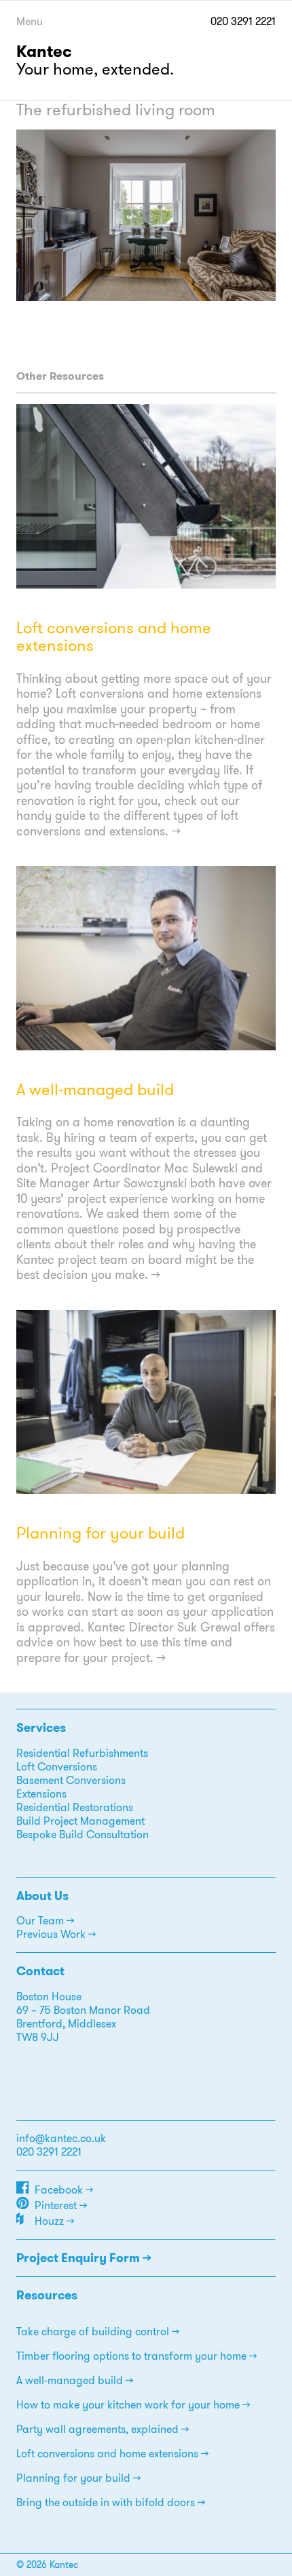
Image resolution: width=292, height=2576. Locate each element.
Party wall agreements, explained (97, 2429)
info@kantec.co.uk (61, 2138)
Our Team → (45, 1921)
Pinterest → (61, 2205)
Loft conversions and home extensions (114, 637)
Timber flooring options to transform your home (131, 2356)
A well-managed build (95, 1090)
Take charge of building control (93, 2332)
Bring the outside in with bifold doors (106, 2502)
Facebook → (64, 2190)
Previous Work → (56, 1934)
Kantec (44, 52)
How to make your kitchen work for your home (128, 2405)
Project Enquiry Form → (84, 2258)
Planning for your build (101, 1533)
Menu (30, 21)
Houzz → (54, 2221)
